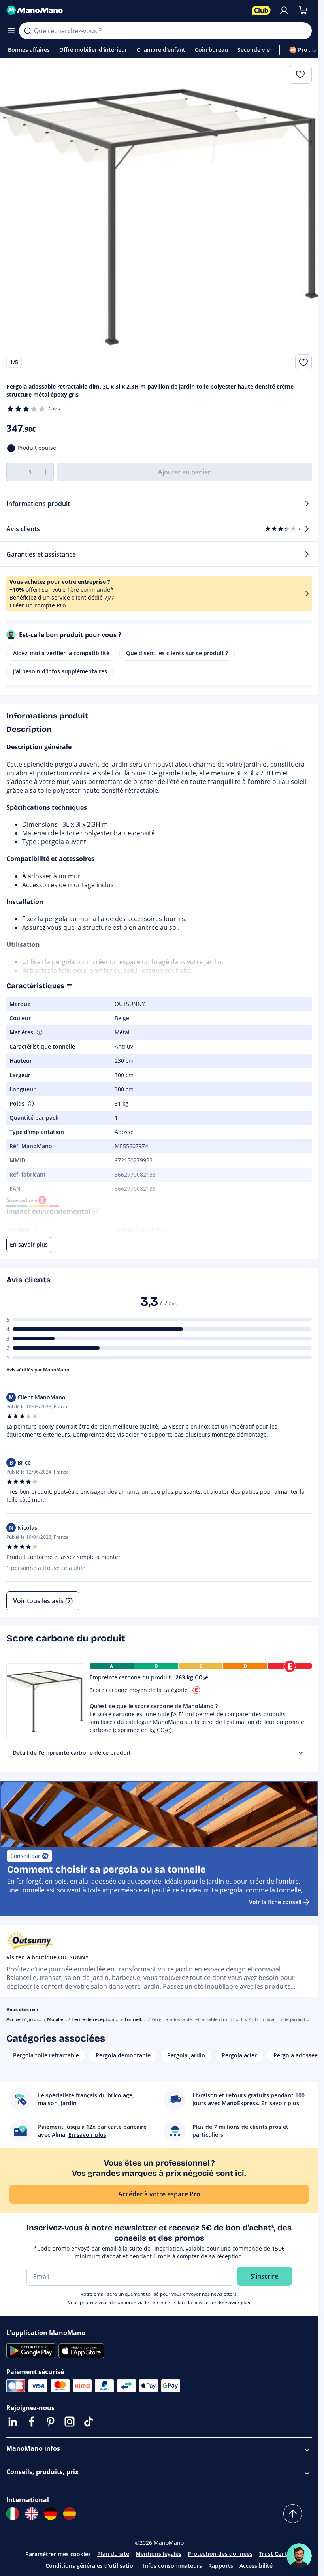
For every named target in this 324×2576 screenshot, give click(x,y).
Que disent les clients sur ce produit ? (177, 653)
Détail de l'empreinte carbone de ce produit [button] (72, 1753)
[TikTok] (89, 2422)
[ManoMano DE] (51, 2514)
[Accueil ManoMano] (126, 10)
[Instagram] (70, 2422)
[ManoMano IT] (13, 2514)
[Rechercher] (28, 31)
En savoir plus (235, 2302)
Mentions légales (158, 2554)
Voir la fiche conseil (275, 1902)
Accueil (14, 2019)
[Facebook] (32, 2422)
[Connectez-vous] (284, 10)
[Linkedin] (13, 2422)
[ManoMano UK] (32, 2514)
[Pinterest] (51, 2422)
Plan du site (113, 2554)
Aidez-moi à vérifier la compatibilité (61, 653)
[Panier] (303, 10)
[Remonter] (293, 2514)
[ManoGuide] (299, 2556)
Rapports (221, 2566)
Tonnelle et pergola (146, 2019)
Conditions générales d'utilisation (91, 2566)
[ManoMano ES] (70, 2514)
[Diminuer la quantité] (14, 472)
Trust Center (276, 2554)
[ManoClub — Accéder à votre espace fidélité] (261, 10)
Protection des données (220, 2554)
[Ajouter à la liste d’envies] (303, 362)
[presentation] (301, 1753)
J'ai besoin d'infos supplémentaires (60, 671)
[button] (39, 1032)
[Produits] (11, 31)
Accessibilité (256, 2566)
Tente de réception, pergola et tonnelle (116, 2019)
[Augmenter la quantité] (46, 472)
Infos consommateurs (172, 2566)
